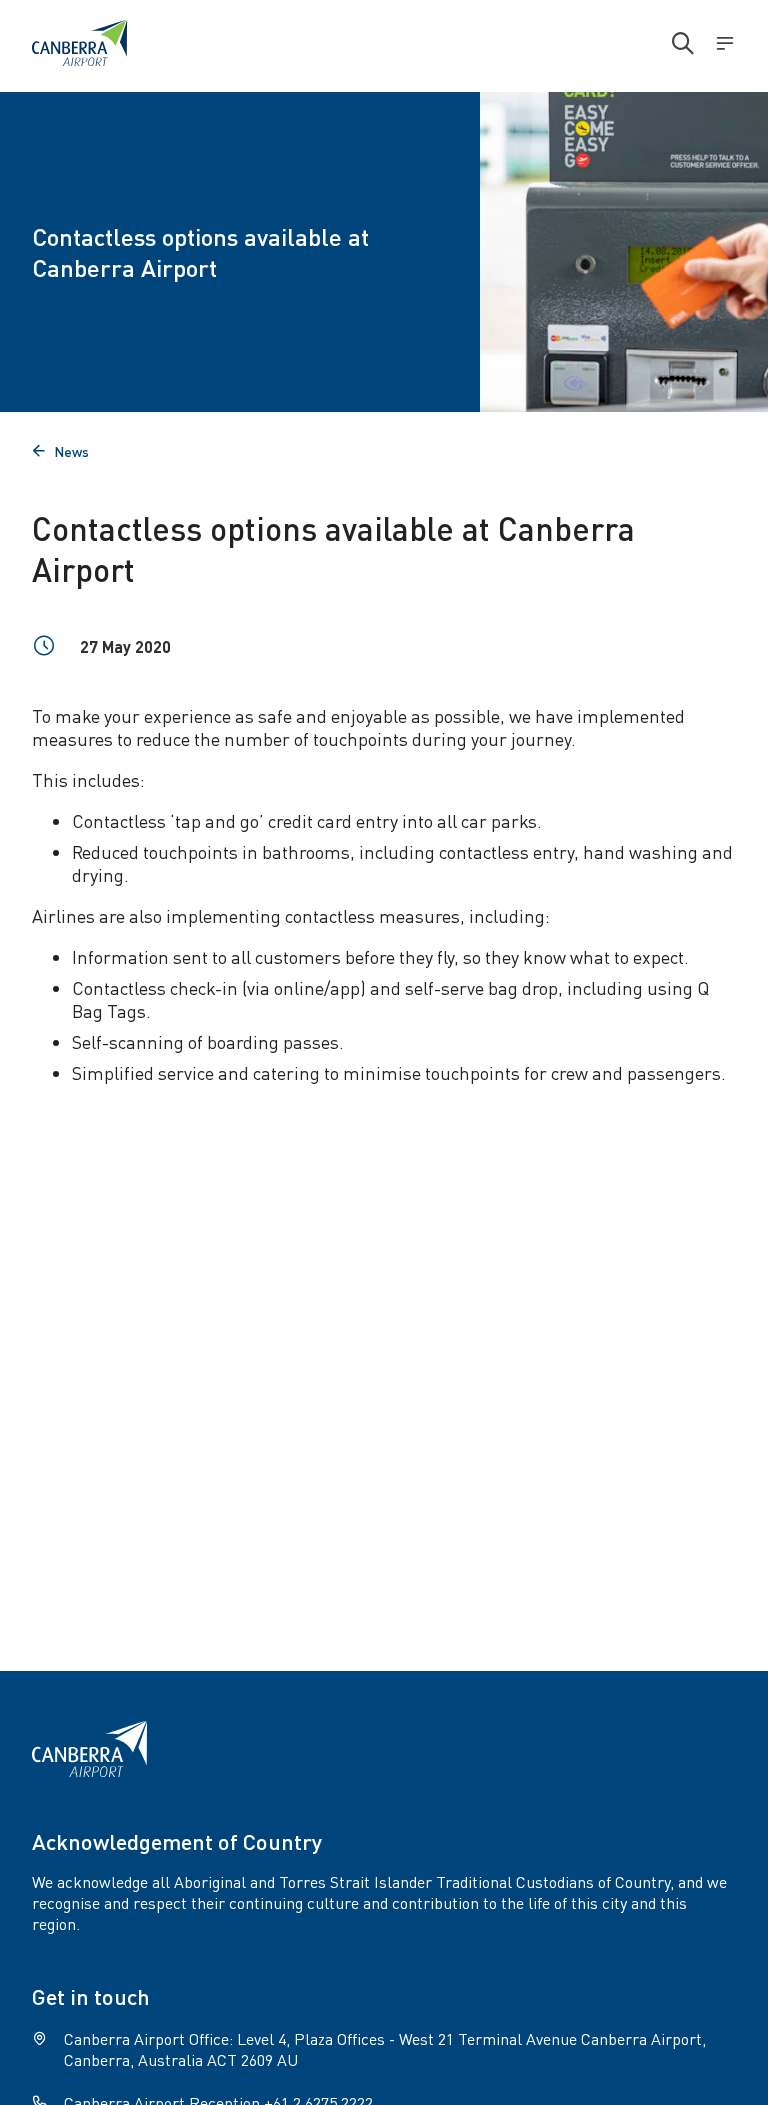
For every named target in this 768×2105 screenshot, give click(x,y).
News (60, 451)
